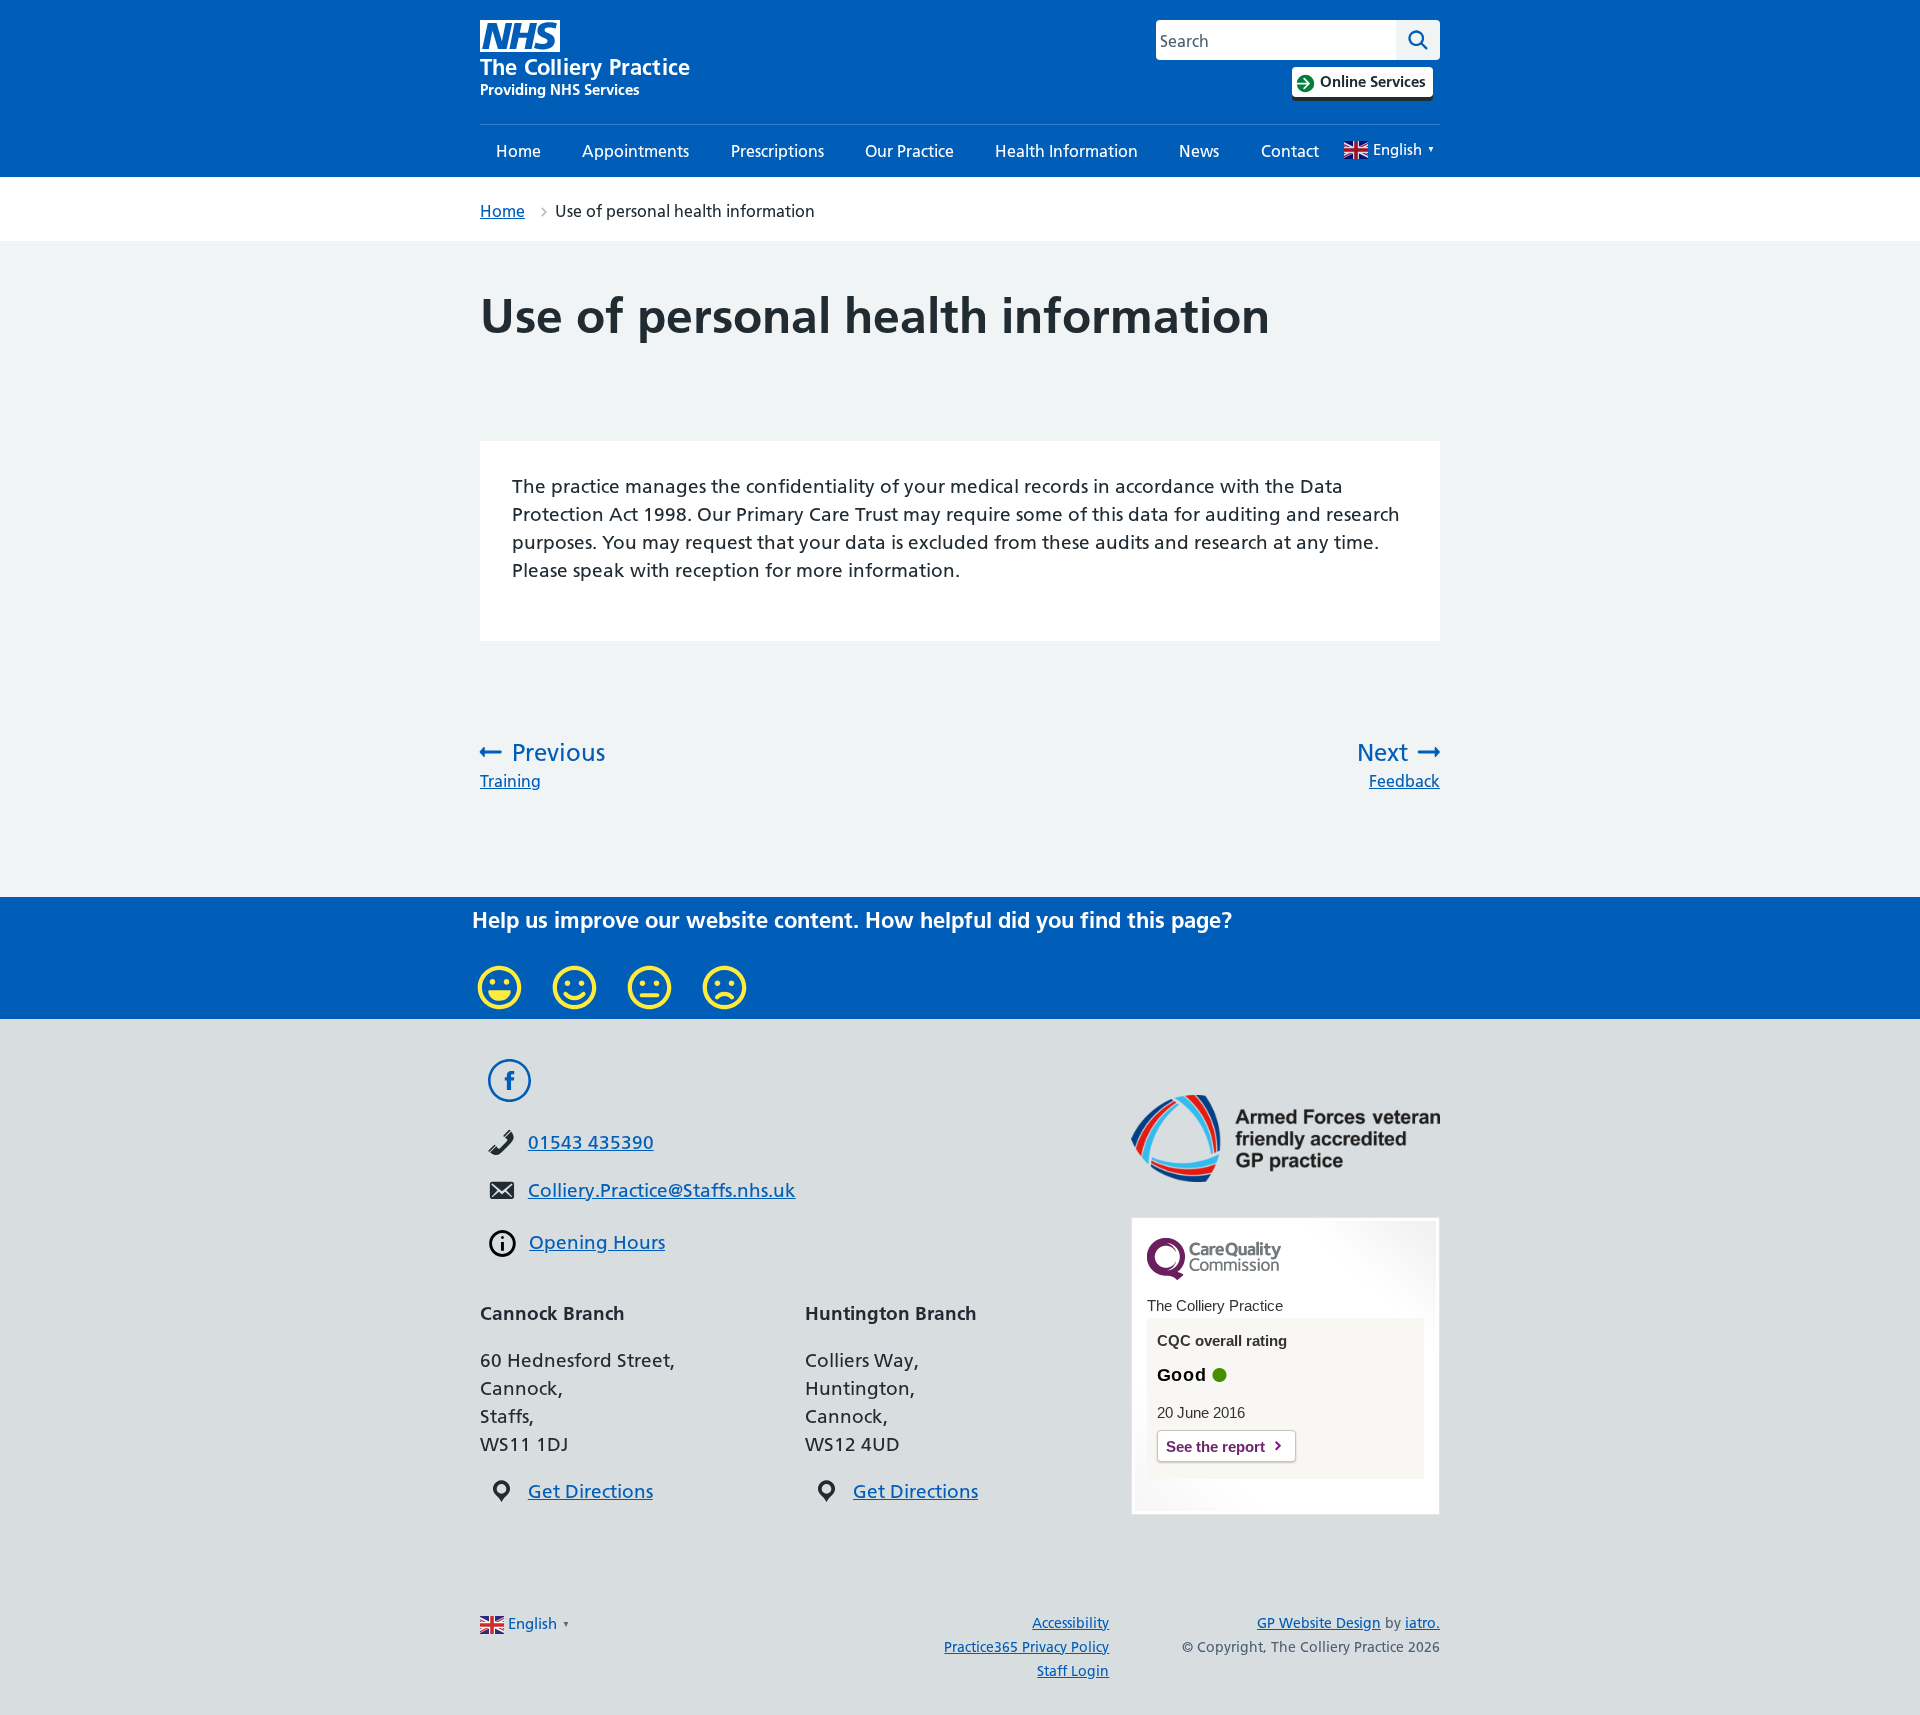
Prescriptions (777, 151)
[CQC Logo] (1214, 1275)
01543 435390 (591, 1142)
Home (518, 151)
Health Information (1066, 151)
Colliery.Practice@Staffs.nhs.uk (662, 1190)
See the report (1215, 1446)
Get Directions (590, 1491)
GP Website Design (1319, 1623)
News (1199, 151)
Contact (1290, 151)
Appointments (635, 151)
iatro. (1422, 1623)
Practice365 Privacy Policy (1026, 1647)
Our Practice (909, 151)
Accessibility (1070, 1623)
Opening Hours (597, 1242)
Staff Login (1073, 1671)
